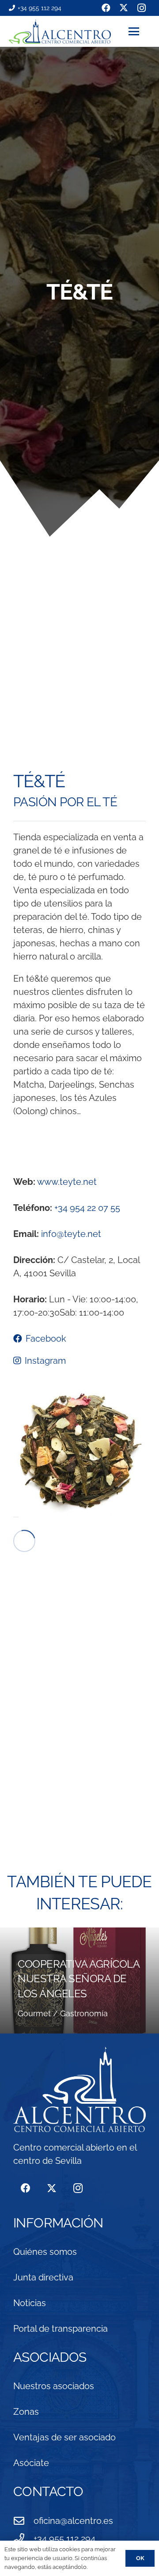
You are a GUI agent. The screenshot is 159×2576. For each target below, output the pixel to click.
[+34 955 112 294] (23, 2538)
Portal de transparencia (61, 2329)
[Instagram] (78, 2188)
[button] (139, 31)
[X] (51, 2188)
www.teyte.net (67, 1182)
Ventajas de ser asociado (64, 2437)
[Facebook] (25, 2188)
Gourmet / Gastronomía (63, 2013)
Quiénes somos (45, 2252)
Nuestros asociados (54, 2386)
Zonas (26, 2412)
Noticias (30, 2303)
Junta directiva (43, 2277)
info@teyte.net (71, 1234)
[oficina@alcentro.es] (23, 2521)
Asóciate (31, 2463)
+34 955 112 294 (64, 2538)
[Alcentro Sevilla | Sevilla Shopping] (60, 32)
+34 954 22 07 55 (87, 1208)
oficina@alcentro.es (73, 2521)
